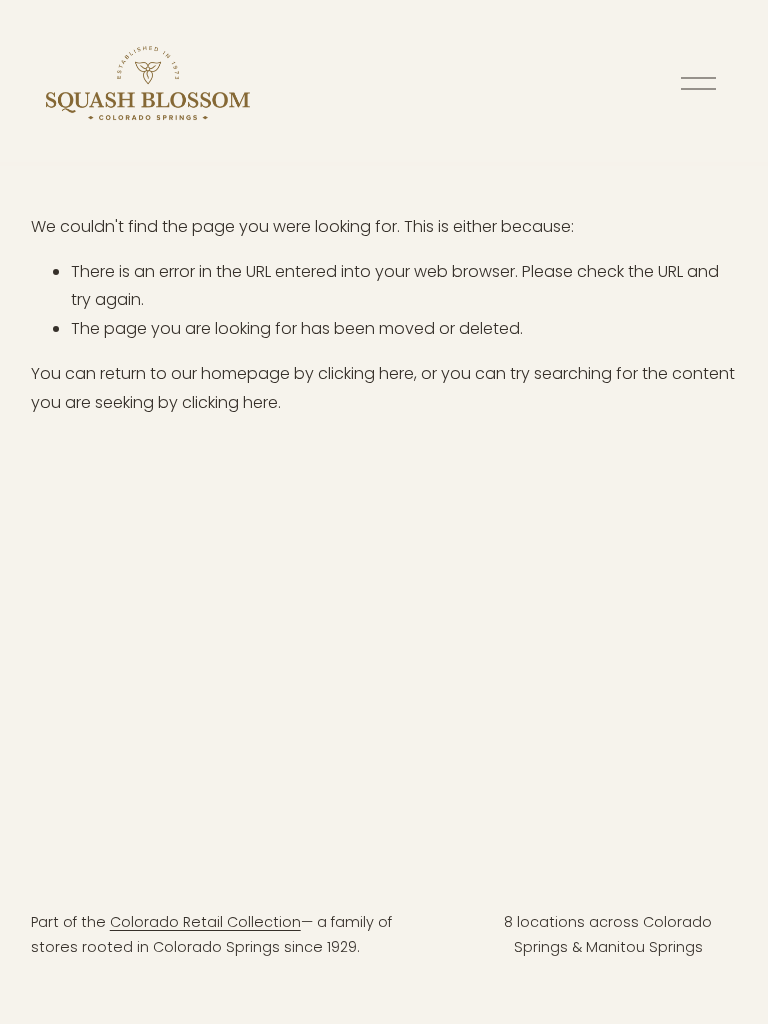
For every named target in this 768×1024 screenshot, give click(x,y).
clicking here (366, 373)
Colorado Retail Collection (205, 922)
